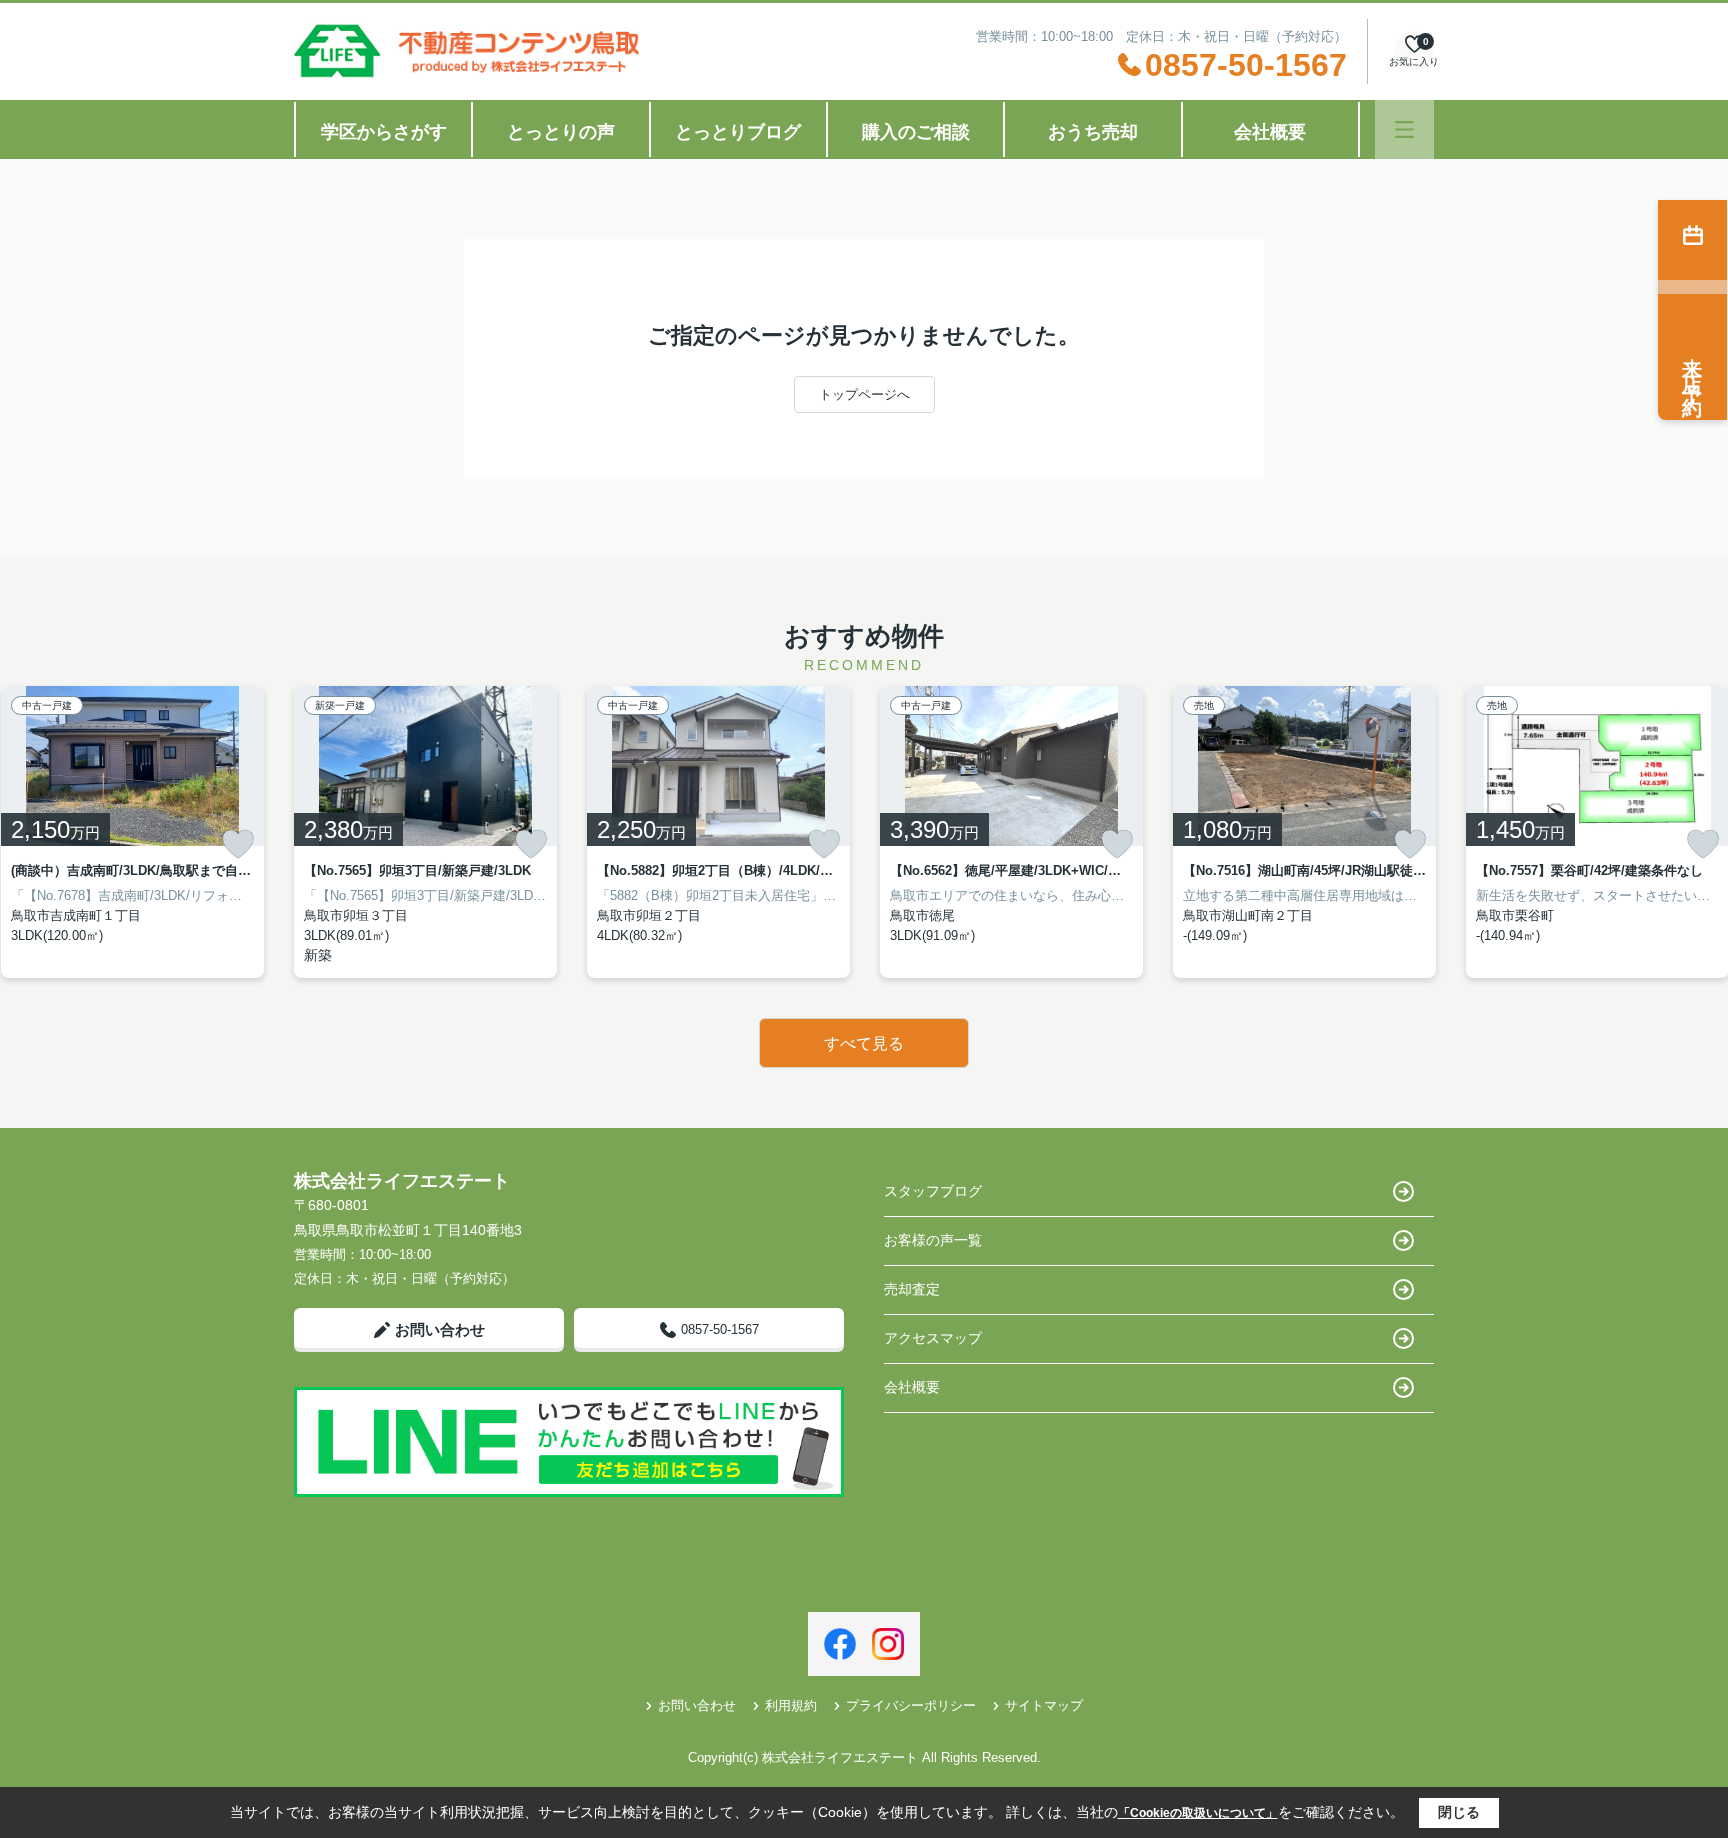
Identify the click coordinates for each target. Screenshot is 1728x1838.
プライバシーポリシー (911, 1705)
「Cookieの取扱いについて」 (1198, 1813)
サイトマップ (1044, 1705)
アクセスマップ (933, 1338)
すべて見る (864, 1043)
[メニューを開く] (1404, 129)
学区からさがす (384, 132)
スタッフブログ (933, 1191)
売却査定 (912, 1289)
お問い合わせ (440, 1329)
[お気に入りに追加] (238, 844)
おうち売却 (1093, 132)
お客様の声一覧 (933, 1240)
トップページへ (864, 394)
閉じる (1459, 1812)
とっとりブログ (738, 132)
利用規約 (791, 1705)
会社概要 (1270, 132)
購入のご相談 (916, 132)
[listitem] (425, 832)
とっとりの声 (561, 132)
